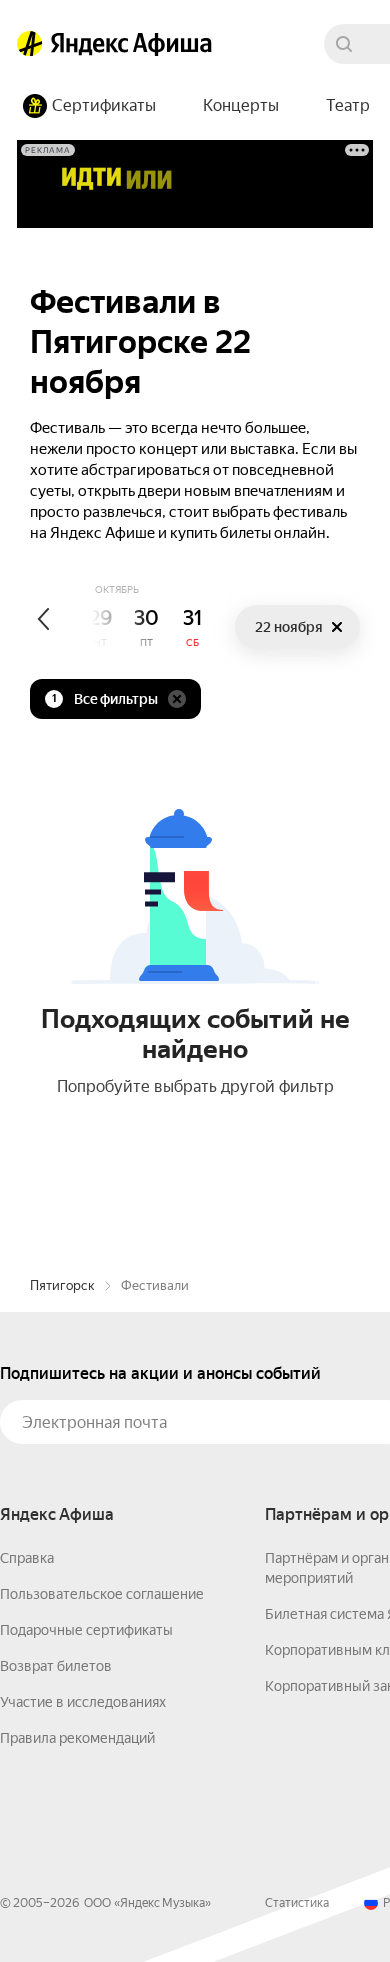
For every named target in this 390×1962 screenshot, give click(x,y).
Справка (27, 1558)
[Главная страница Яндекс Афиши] (30, 44)
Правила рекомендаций (77, 1738)
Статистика (297, 1903)
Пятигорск (62, 1285)
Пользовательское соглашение (102, 1594)
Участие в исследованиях (83, 1702)
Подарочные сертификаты (86, 1630)
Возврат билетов (56, 1666)
